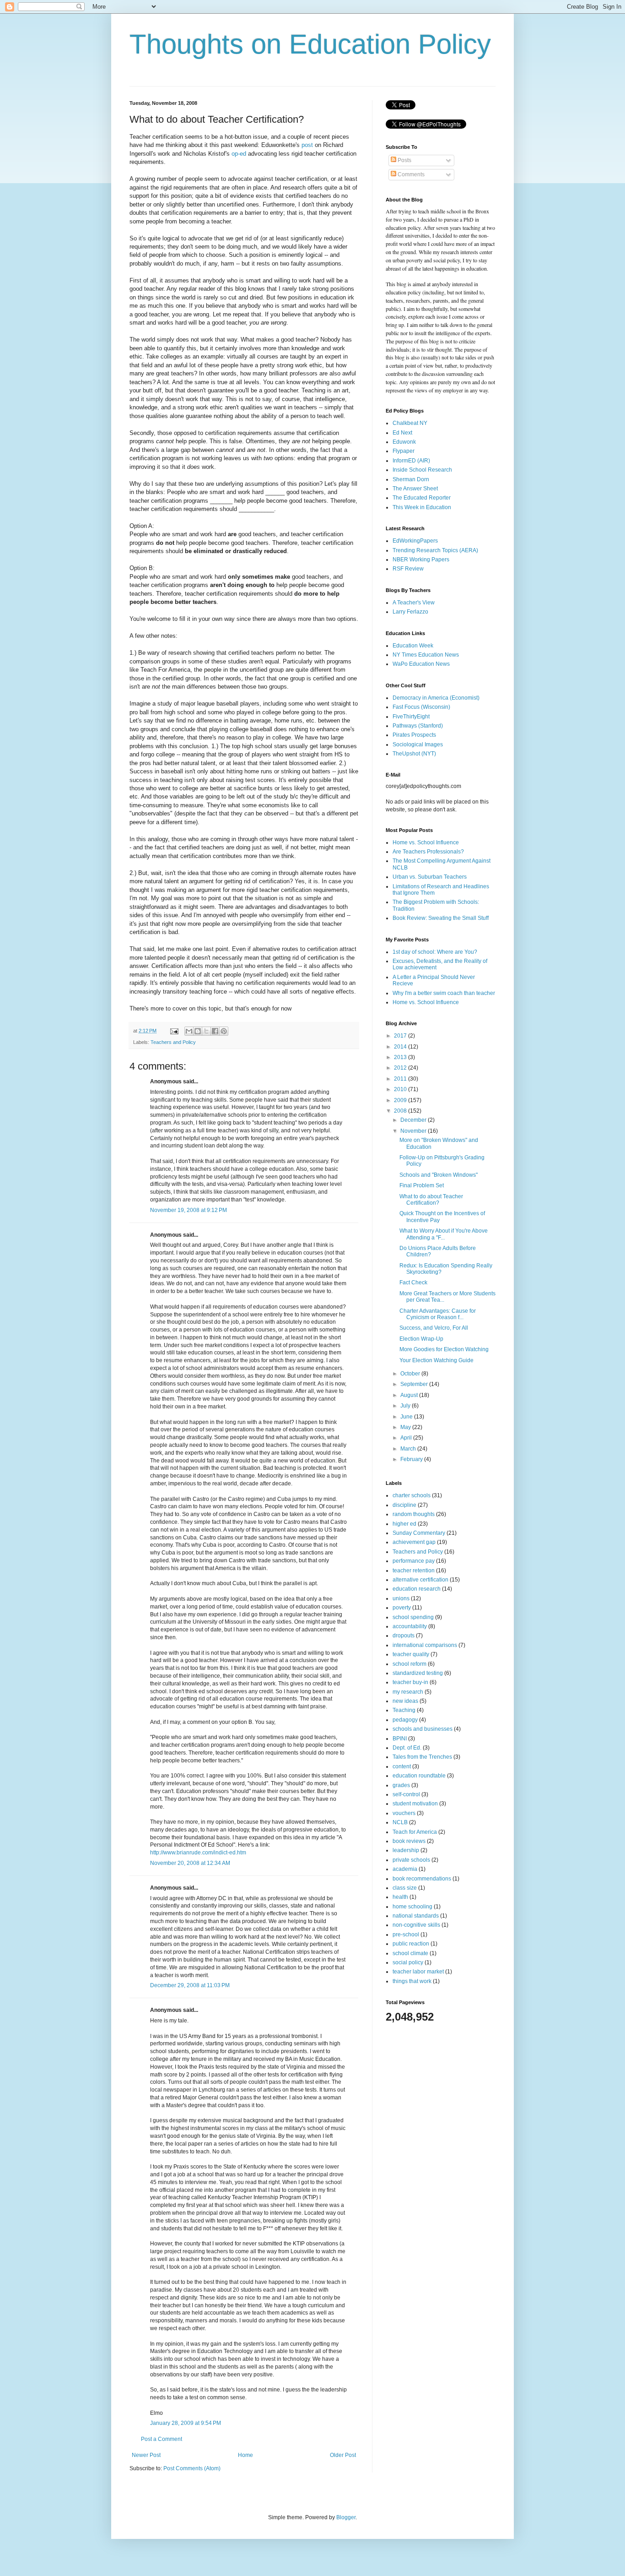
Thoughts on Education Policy (310, 44)
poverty (402, 1608)
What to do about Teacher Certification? (431, 1200)
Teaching (404, 1710)
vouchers (404, 1813)
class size (405, 1888)
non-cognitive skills (416, 1925)
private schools (411, 1860)
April (407, 1438)
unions (401, 1598)
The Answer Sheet (415, 489)
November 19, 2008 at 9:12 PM (189, 1210)
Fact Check (413, 1283)
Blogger (346, 2517)
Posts (404, 160)
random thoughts (414, 1514)
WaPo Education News (421, 664)
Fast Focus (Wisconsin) (421, 707)
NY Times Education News (426, 655)
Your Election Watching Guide (436, 1360)
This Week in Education (422, 507)
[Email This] (189, 1031)
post (307, 145)
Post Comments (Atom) (192, 2468)
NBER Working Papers (421, 560)
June (407, 1417)
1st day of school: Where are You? (435, 952)
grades (401, 1785)
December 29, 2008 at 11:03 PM (190, 1985)
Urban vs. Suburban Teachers (430, 877)
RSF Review (408, 569)
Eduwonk (404, 442)
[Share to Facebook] (215, 1031)
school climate (410, 1953)
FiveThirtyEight (411, 717)
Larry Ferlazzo (410, 612)
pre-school (406, 1935)
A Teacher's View (414, 603)
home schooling (412, 1907)
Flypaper (404, 451)
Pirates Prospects (414, 735)
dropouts (404, 1636)
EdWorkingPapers (415, 541)
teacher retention (414, 1571)
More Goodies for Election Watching (444, 1349)
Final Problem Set (422, 1185)
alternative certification (420, 1580)
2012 (401, 1068)
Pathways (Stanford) (418, 726)
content (402, 1766)
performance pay (414, 1561)
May (406, 1427)
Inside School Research (422, 470)
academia (405, 1869)
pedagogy (405, 1720)
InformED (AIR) (411, 461)
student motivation (415, 1804)
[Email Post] (174, 1031)
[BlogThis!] (198, 1031)
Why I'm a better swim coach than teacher (444, 993)
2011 (401, 1079)
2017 (401, 1036)
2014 (401, 1047)
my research (408, 1692)
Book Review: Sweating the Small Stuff (441, 918)
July (406, 1406)
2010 (401, 1089)
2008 (401, 1111)
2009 (401, 1100)
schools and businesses (423, 1729)
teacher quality (411, 1654)
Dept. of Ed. (407, 1748)
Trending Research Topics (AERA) (435, 550)
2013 (401, 1057)
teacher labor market (418, 1972)
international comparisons (425, 1645)
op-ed (239, 154)
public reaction (411, 1944)
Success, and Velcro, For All (434, 1328)
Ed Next (402, 433)
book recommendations (422, 1879)
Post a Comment (162, 2439)
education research (417, 1589)
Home (245, 2455)
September (415, 1384)
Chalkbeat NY (410, 423)
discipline (404, 1505)
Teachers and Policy (173, 1042)
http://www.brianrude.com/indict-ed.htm (198, 1853)
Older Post (343, 2455)
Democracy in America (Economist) (436, 698)
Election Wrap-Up (421, 1339)
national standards (416, 1916)
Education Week (413, 646)
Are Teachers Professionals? (428, 852)
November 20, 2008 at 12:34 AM (190, 1863)
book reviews (409, 1841)
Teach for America (415, 1832)
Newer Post (146, 2455)
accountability (410, 1626)
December (414, 1120)
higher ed (404, 1524)
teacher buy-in (410, 1682)
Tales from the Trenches (422, 1757)
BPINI (400, 1739)
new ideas (405, 1701)
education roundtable (419, 1776)
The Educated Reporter (422, 498)
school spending (413, 1617)
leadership (406, 1850)
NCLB (400, 1822)
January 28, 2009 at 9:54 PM (186, 2423)
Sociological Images (418, 745)
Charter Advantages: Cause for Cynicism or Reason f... (438, 1314)
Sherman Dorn (411, 479)
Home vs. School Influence (426, 842)
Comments (410, 174)
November (414, 1131)
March (409, 1449)
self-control (406, 1794)
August (410, 1395)
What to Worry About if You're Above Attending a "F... (444, 1234)
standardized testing (418, 1673)
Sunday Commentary (419, 1533)
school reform (409, 1664)
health (400, 1897)
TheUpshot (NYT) (414, 754)
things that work (412, 1981)
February (412, 1459)
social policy (408, 1962)
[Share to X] (206, 1031)
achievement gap (414, 1542)
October (411, 1374)
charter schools (412, 1495)
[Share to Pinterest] (224, 1031)
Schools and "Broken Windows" (439, 1175)
